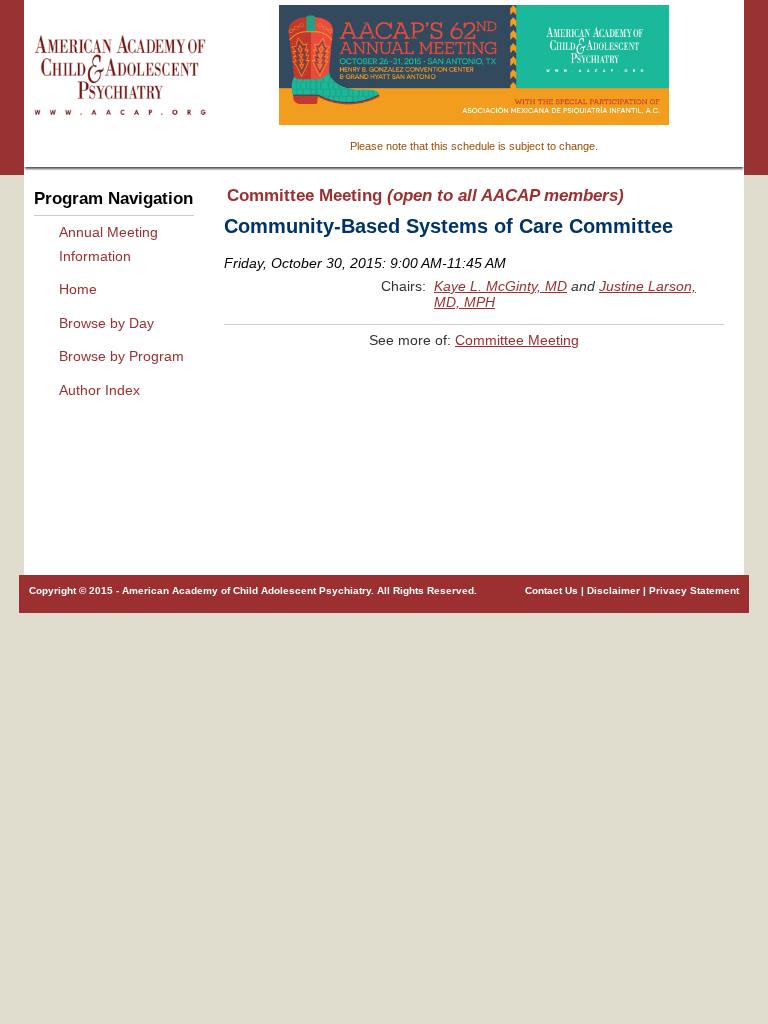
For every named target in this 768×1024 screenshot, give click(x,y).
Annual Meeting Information (108, 244)
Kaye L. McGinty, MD (500, 286)
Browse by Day (106, 323)
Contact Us (551, 590)
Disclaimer (613, 590)
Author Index (99, 390)
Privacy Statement (694, 590)
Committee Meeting (517, 340)
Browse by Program (121, 356)
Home (78, 289)
